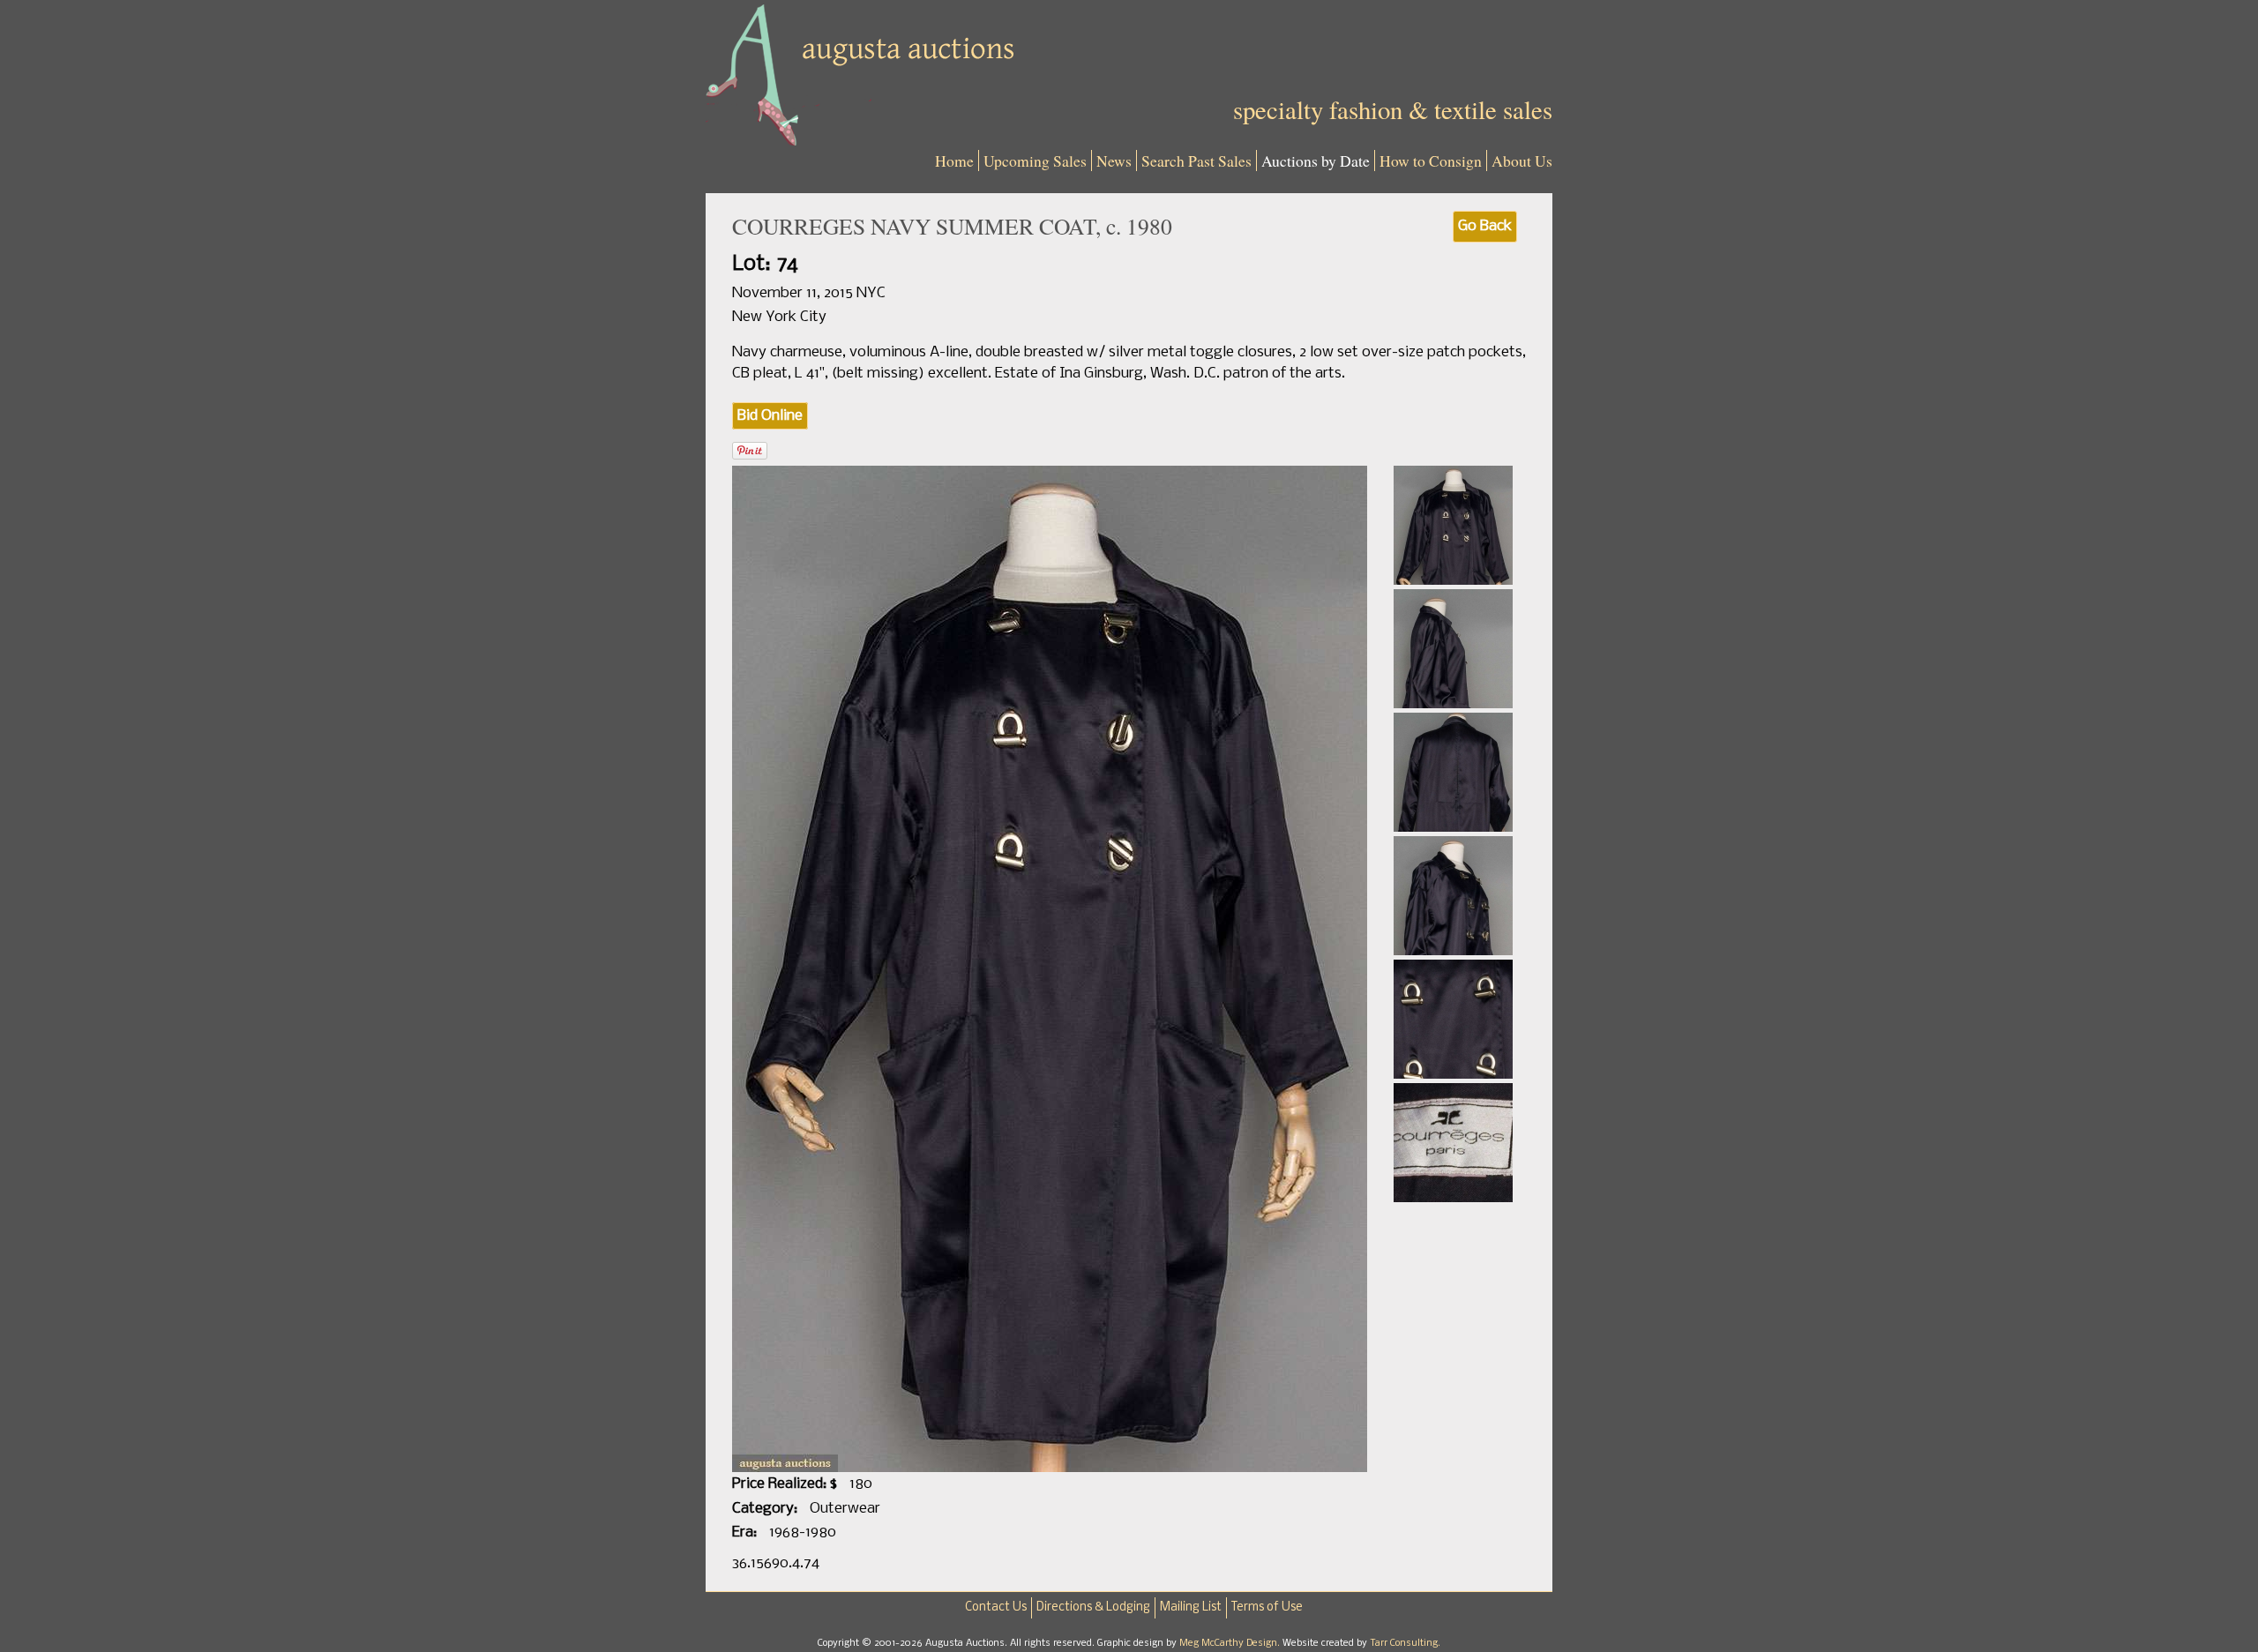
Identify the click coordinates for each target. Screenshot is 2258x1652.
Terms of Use (1267, 1607)
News (1114, 161)
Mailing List (1191, 1607)
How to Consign (1431, 161)
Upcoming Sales (1035, 161)
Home (954, 161)
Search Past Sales (1196, 161)
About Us (1522, 161)
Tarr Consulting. (1405, 1643)
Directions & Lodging (1093, 1607)
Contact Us (996, 1607)
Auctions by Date (1316, 161)
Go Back (1485, 226)
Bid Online (770, 416)
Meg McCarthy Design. (1231, 1643)
